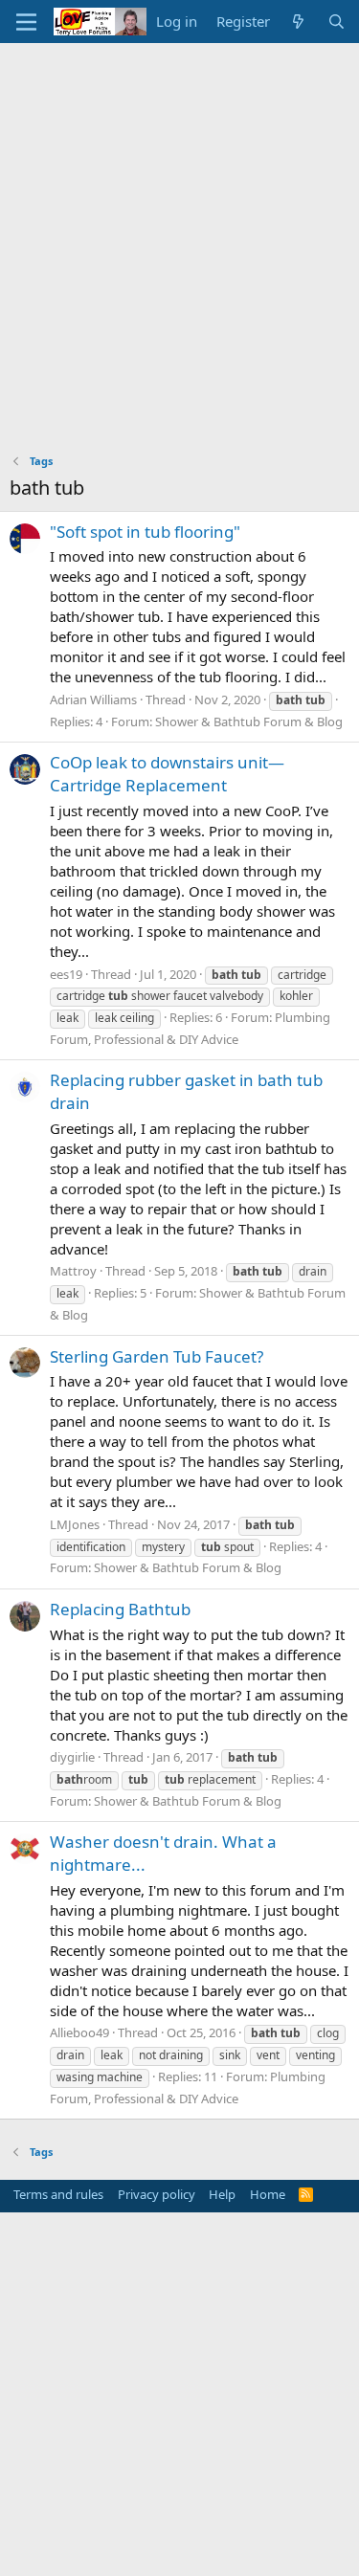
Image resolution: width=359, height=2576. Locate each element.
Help (222, 2194)
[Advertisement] (179, 232)
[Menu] (26, 22)
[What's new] (298, 22)
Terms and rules (58, 2194)
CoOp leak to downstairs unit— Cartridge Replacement (167, 774)
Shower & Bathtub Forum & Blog (249, 722)
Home (268, 2194)
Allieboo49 (79, 2032)
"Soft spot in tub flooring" (145, 532)
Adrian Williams (93, 700)
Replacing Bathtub (120, 1609)
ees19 (66, 974)
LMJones (75, 1524)
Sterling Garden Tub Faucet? (157, 1356)
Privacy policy (157, 2194)
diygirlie (72, 1757)
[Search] (337, 22)
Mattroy (73, 1271)
